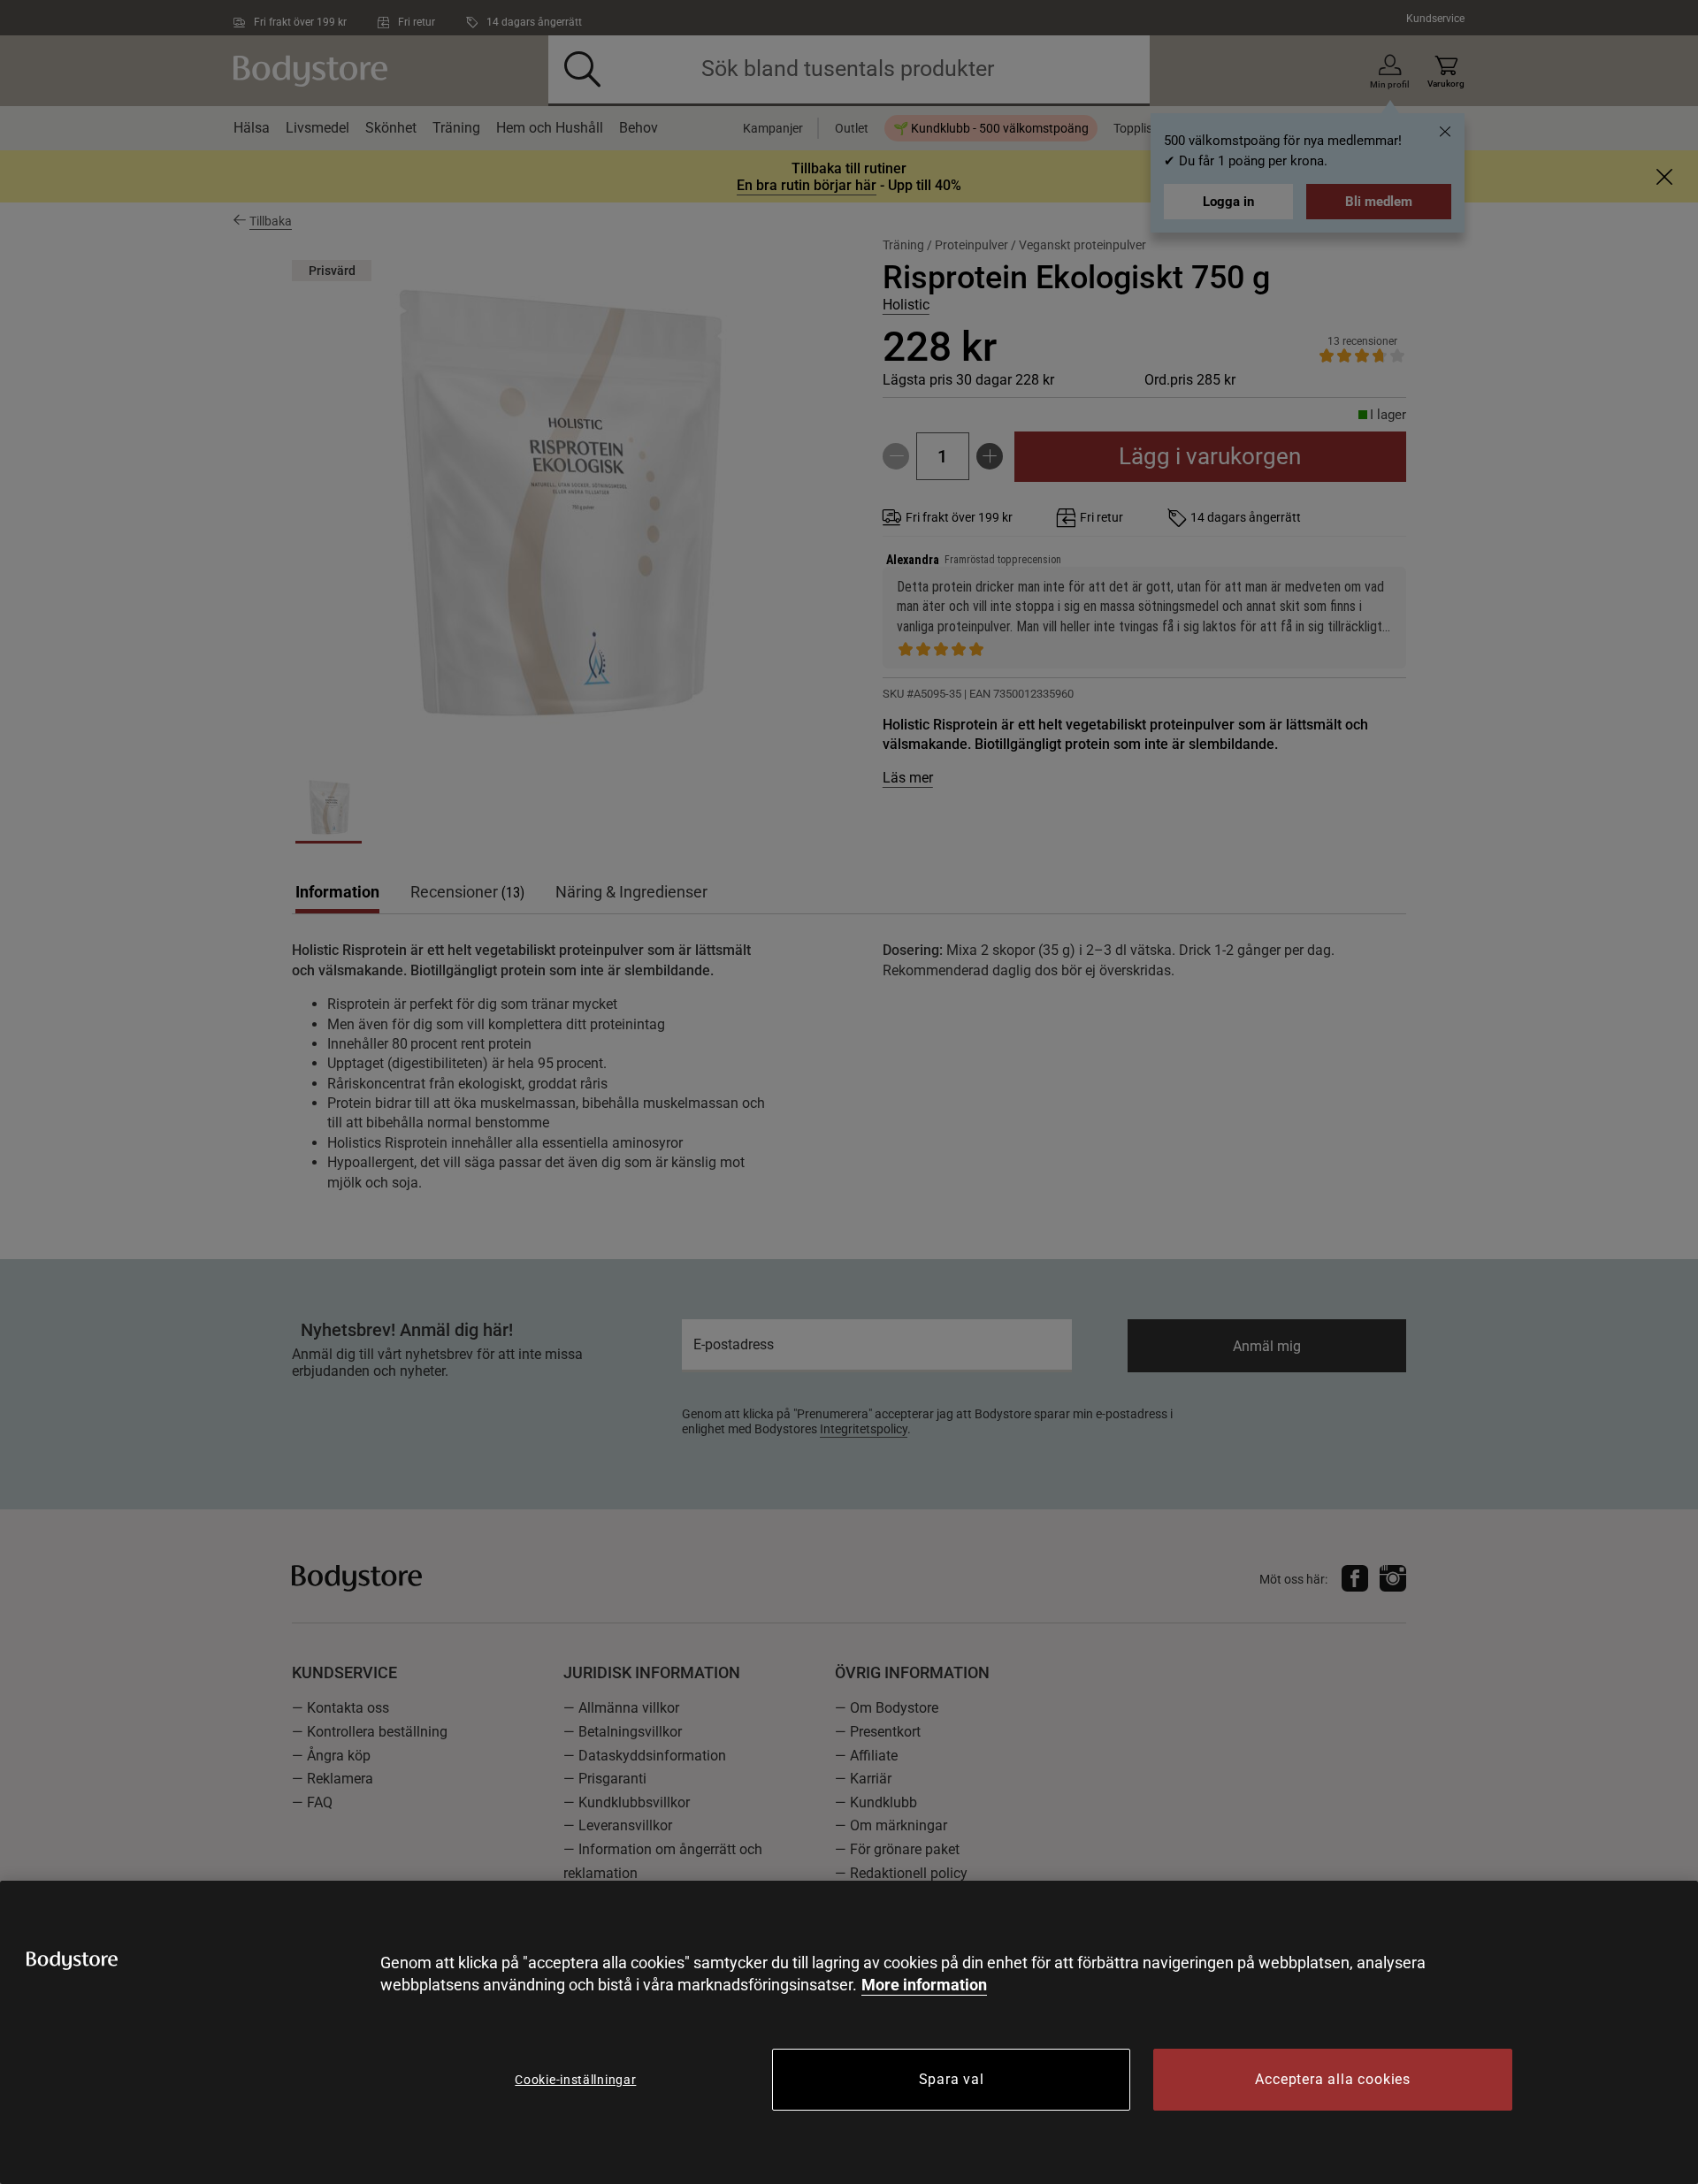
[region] (849, 2032)
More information (924, 1985)
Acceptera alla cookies (1333, 2079)
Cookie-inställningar (575, 2080)
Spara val (952, 2079)
